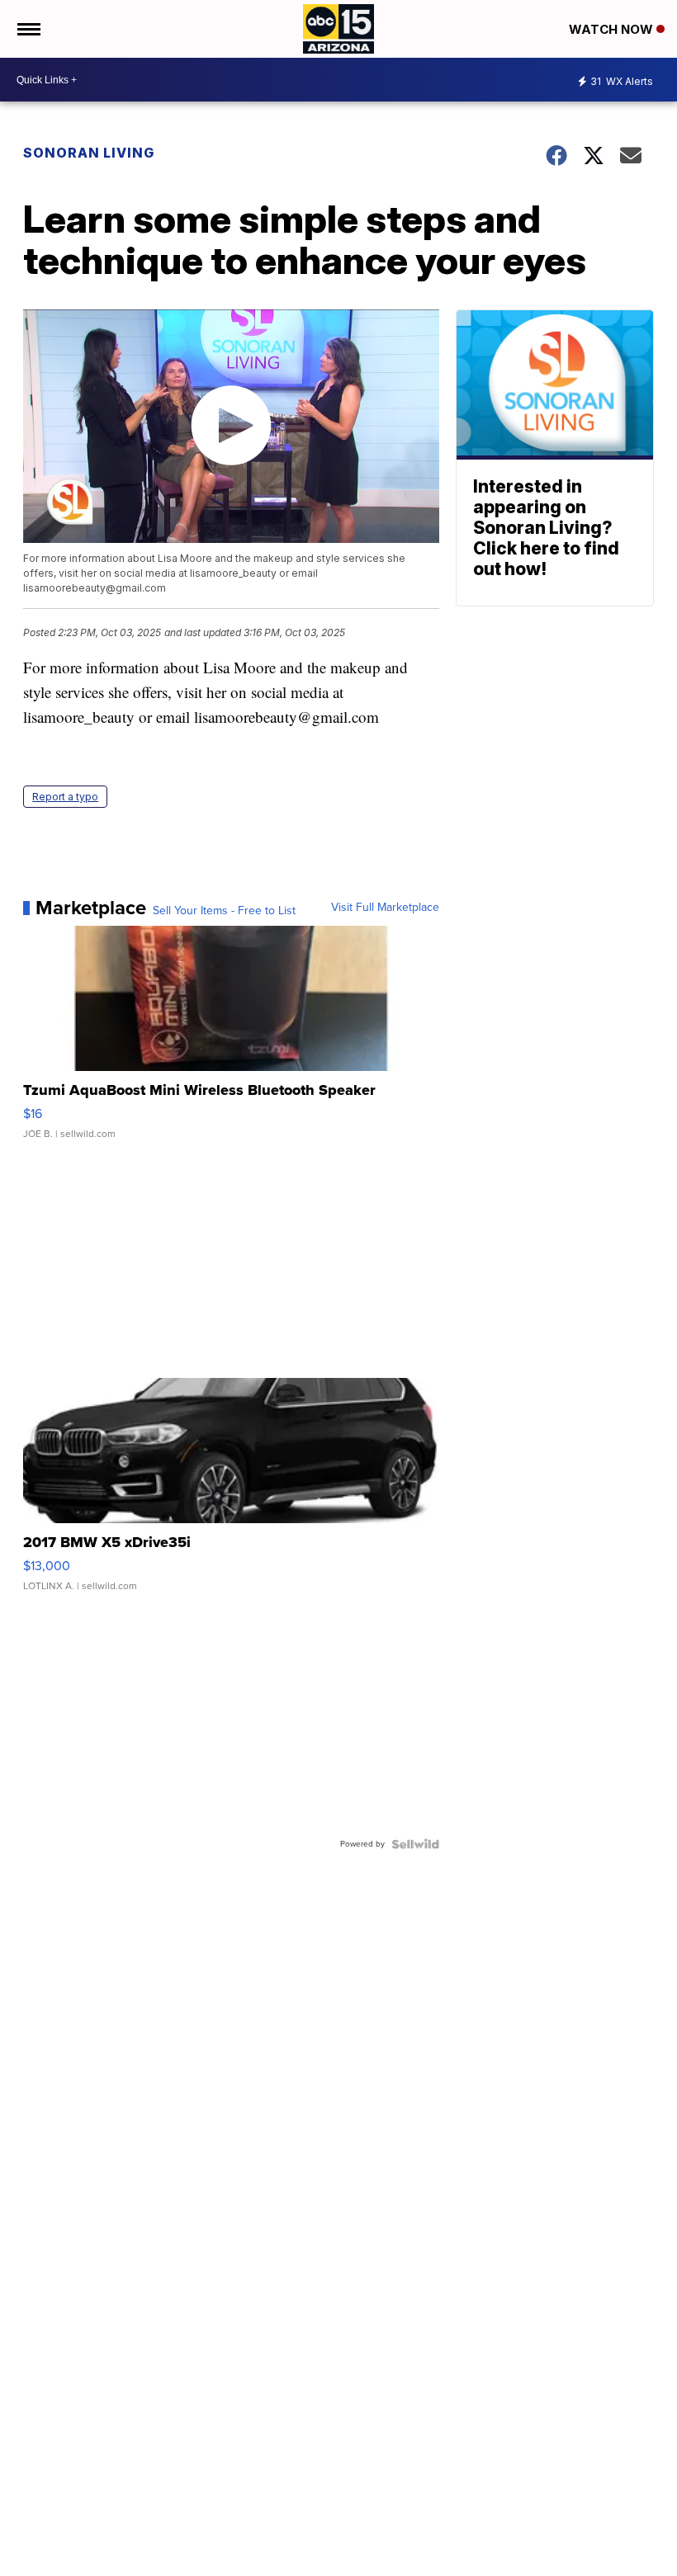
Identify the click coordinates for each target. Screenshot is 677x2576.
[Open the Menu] (28, 29)
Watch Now (613, 29)
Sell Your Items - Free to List (224, 911)
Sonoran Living (89, 153)
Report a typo (65, 797)
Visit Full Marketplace (385, 908)
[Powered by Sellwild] (415, 1844)
